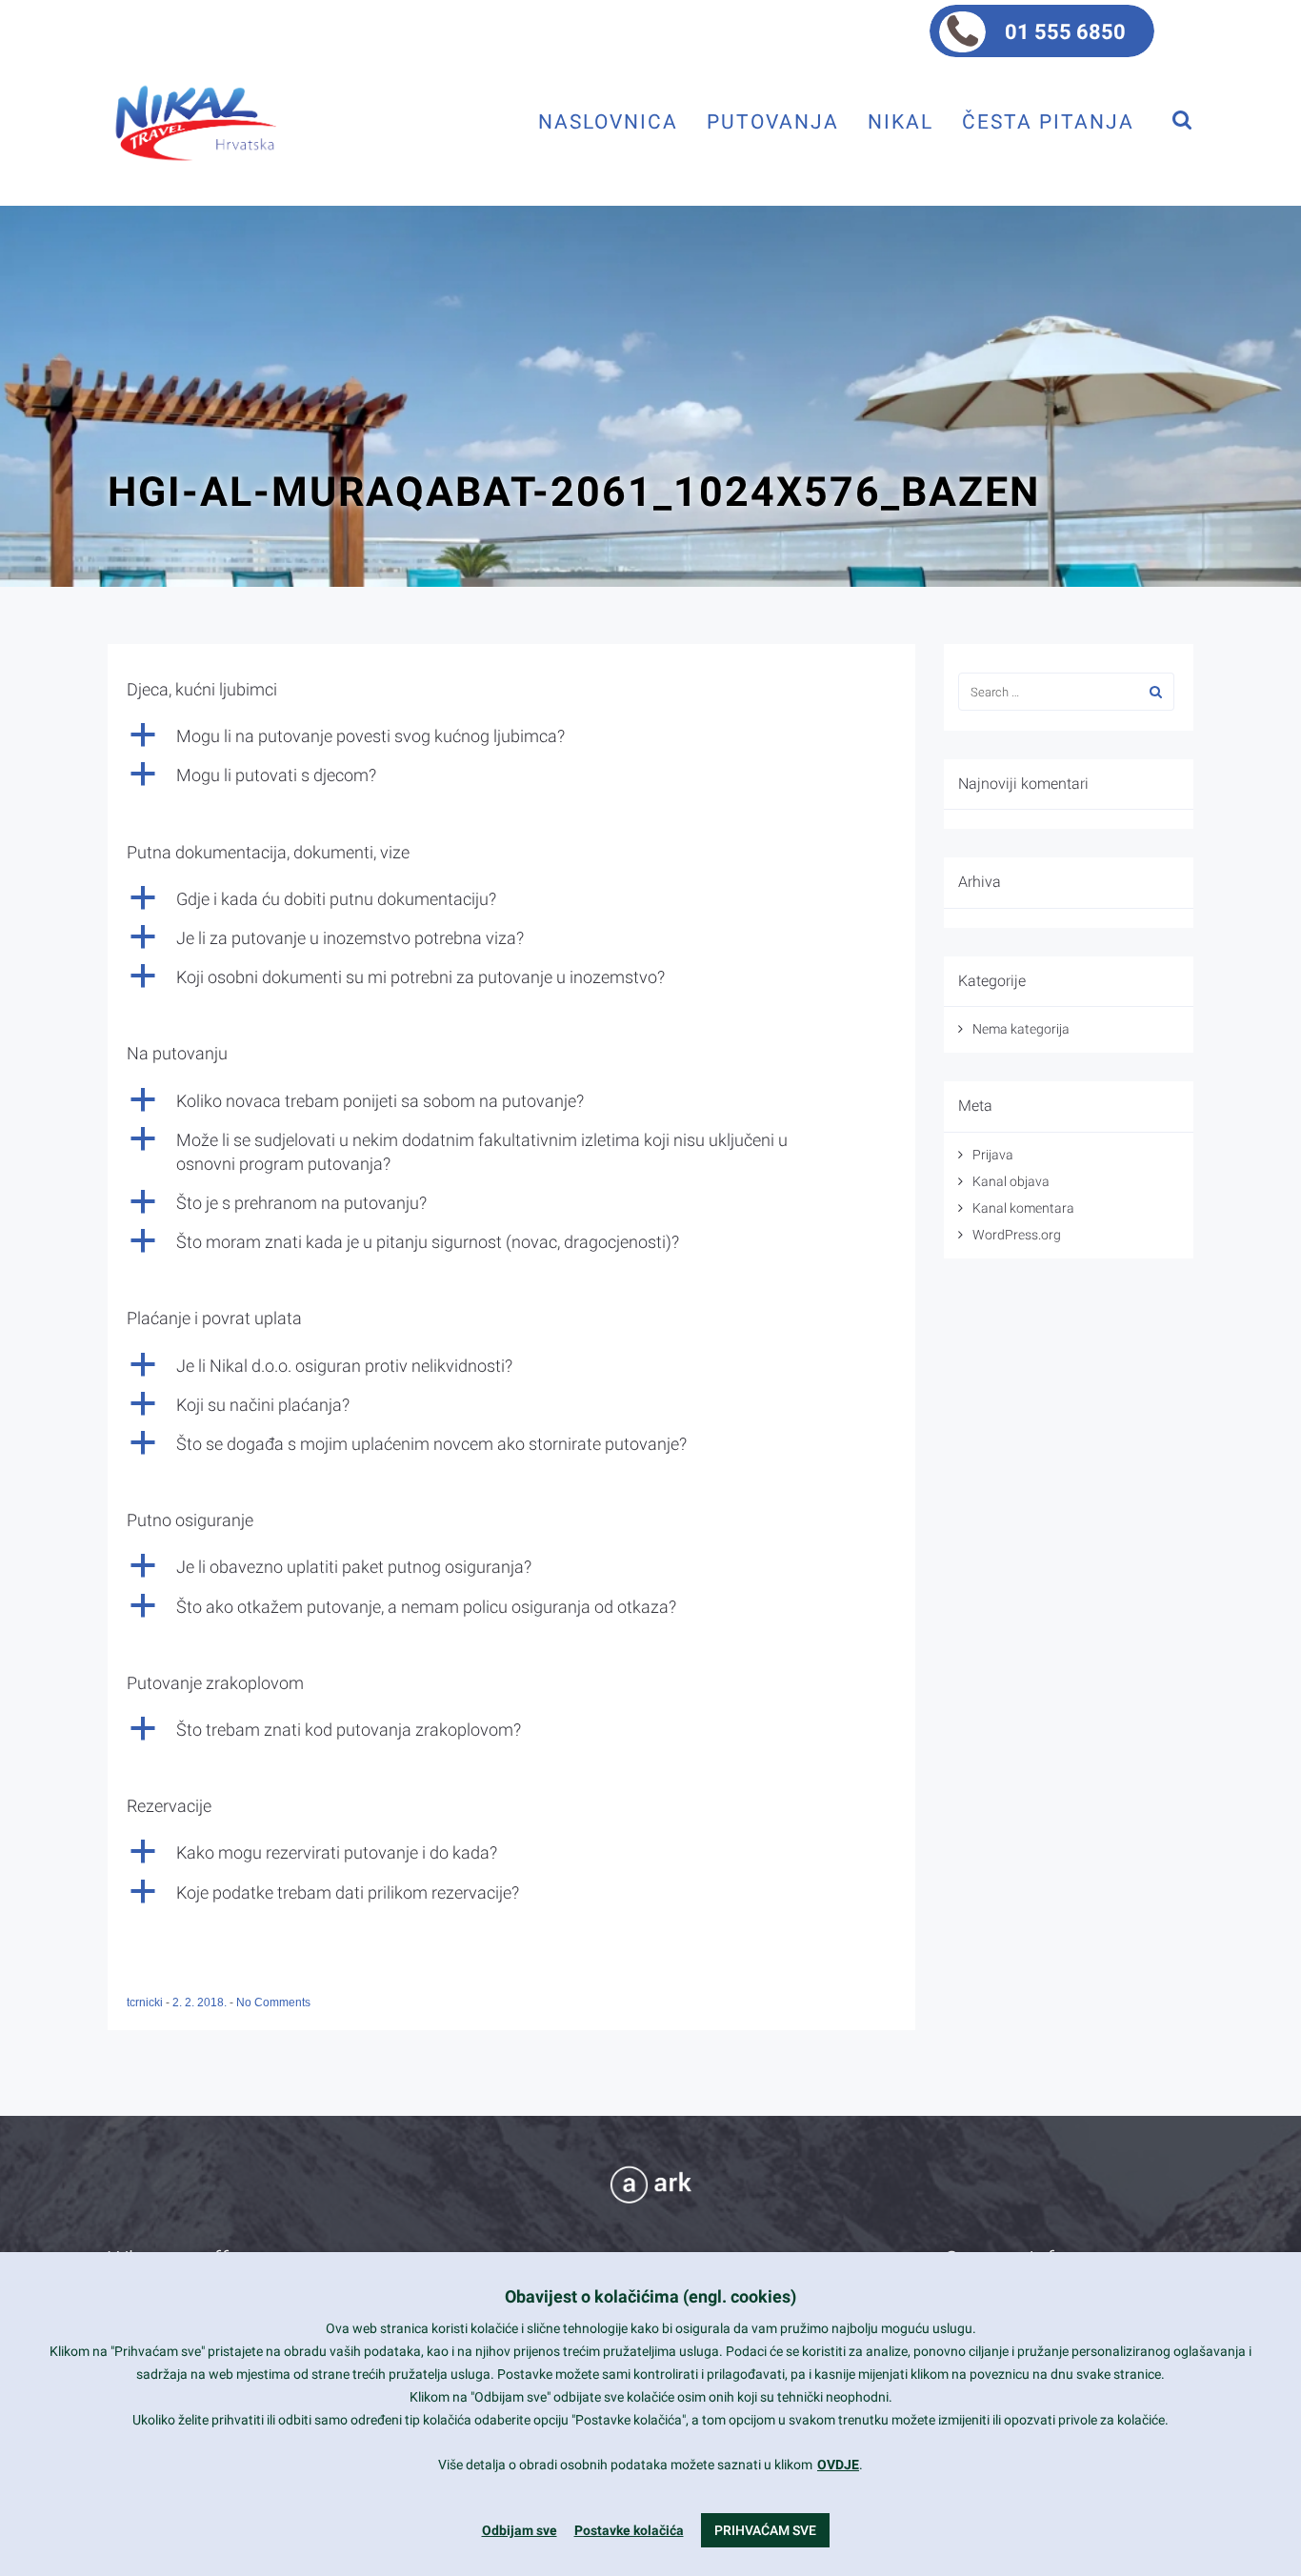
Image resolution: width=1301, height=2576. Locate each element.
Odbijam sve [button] (520, 2530)
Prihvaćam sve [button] (765, 2530)
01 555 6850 (1065, 32)
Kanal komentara (1023, 1208)
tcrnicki (146, 2002)
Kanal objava (1011, 1181)
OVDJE (838, 2465)
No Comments (273, 2002)
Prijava (993, 1155)
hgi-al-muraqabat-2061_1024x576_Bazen (574, 492)
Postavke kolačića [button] (629, 2530)
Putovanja (773, 121)
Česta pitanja (1048, 121)
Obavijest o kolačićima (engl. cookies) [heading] (650, 2296)
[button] (511, 736)
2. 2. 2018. (201, 2002)
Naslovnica (608, 121)
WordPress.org (1017, 1235)
